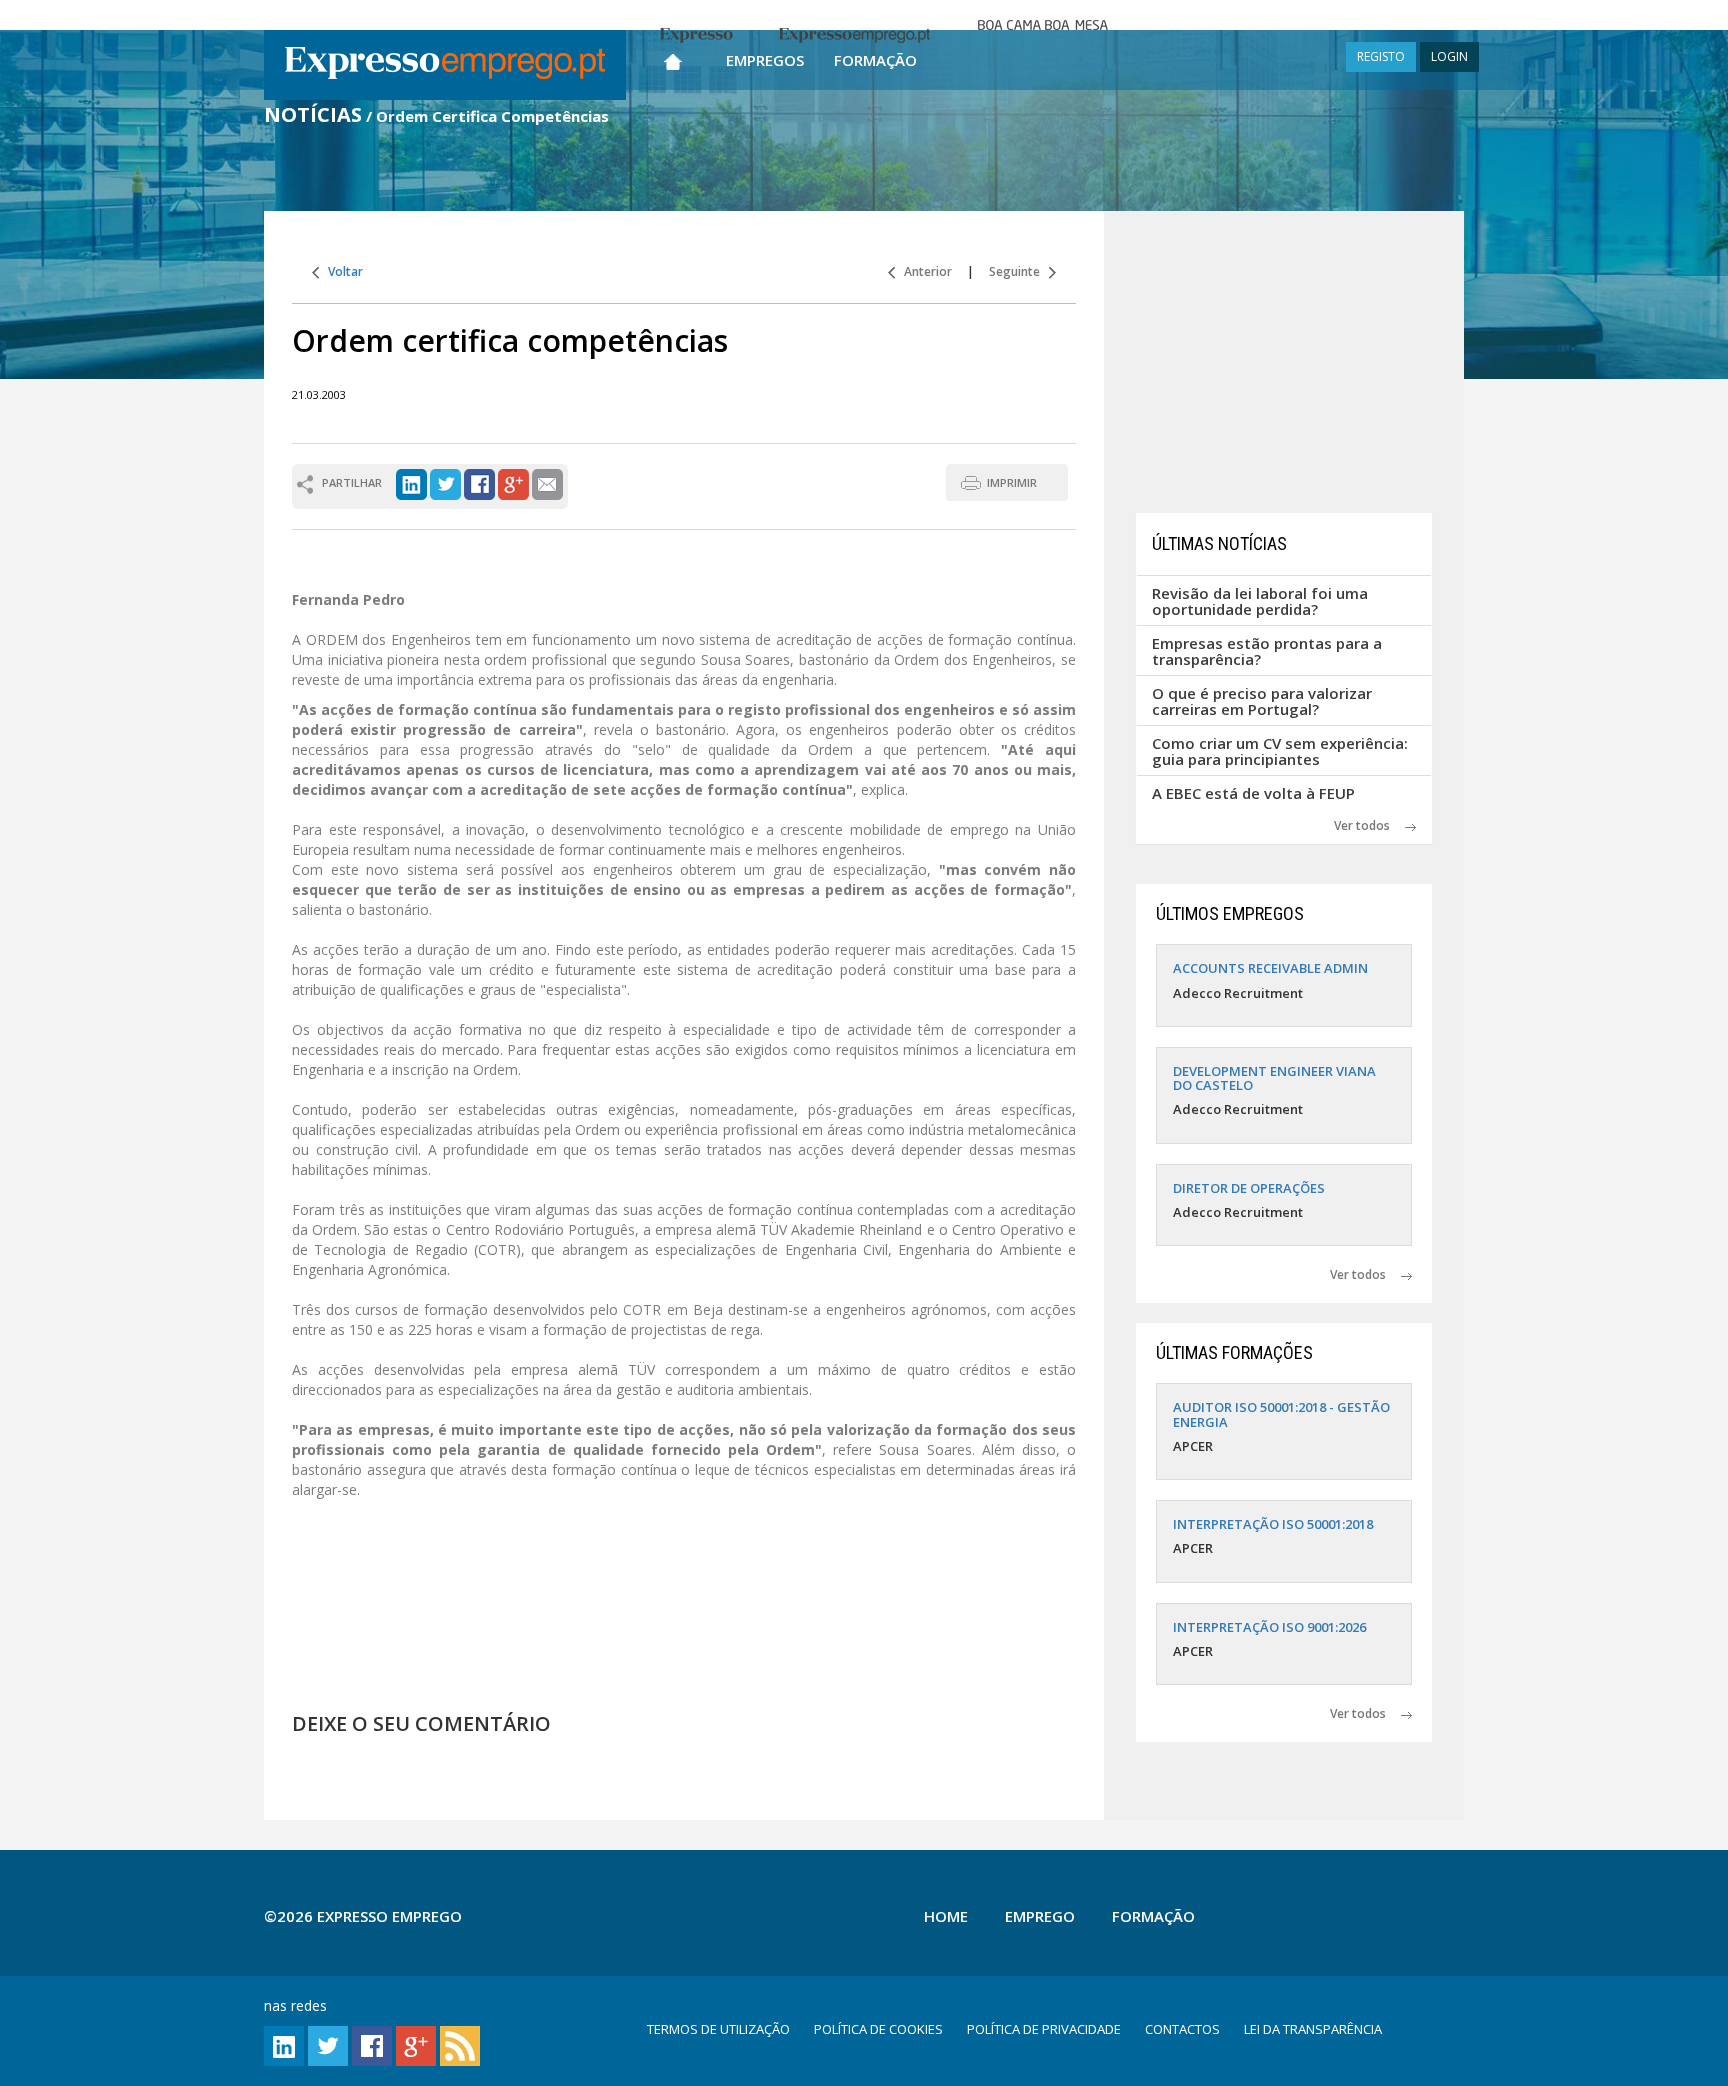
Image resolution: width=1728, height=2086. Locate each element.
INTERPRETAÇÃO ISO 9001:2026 (1269, 1627)
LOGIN (1449, 56)
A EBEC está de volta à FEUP (1253, 793)
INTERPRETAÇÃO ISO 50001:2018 (1273, 1524)
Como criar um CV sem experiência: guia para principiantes (1280, 751)
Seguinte (1019, 271)
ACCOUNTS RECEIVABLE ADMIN (1270, 968)
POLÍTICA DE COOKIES (878, 2029)
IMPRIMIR (1012, 482)
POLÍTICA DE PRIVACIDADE (1044, 2029)
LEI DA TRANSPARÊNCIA (1313, 2029)
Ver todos (1369, 825)
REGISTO (1381, 56)
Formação (875, 60)
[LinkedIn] (411, 482)
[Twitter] (445, 482)
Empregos (765, 60)
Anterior (923, 271)
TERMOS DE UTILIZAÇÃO (718, 2029)
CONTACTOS (1182, 2029)
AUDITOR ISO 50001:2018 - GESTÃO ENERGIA (1281, 1414)
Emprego (1040, 1916)
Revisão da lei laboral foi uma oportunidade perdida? (1260, 601)
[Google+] (513, 482)
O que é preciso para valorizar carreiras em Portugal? (1262, 701)
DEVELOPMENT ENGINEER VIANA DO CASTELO (1274, 1078)
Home (946, 1916)
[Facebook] (479, 482)
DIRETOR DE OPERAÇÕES (1249, 1188)
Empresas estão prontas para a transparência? (1267, 651)
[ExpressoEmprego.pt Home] (445, 65)
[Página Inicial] (673, 57)
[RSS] (460, 2044)
